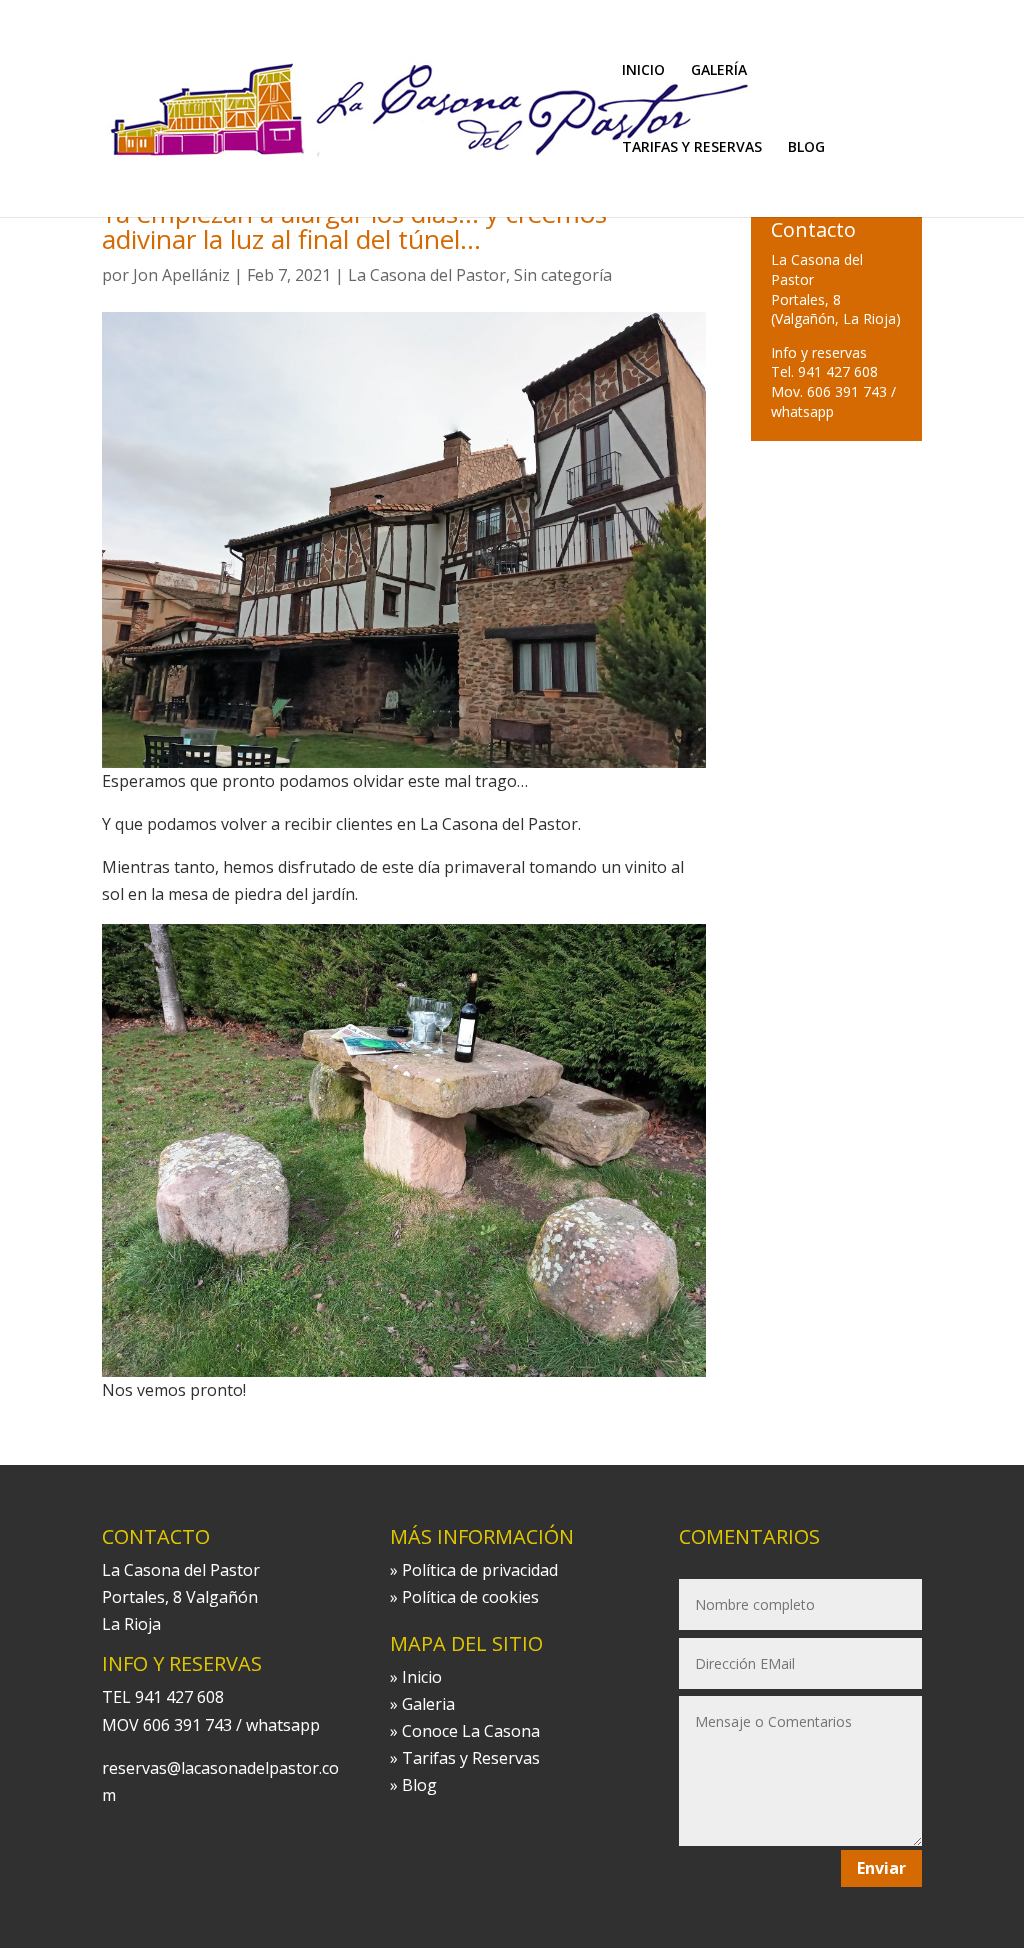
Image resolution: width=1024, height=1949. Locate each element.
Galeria (428, 1704)
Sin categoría (563, 275)
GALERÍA (719, 71)
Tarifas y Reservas (471, 1758)
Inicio (422, 1677)
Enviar (881, 1868)
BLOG (806, 148)
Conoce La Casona (471, 1731)
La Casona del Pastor (427, 275)
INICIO (643, 71)
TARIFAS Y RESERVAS (692, 148)
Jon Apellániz (181, 275)
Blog (419, 1785)
